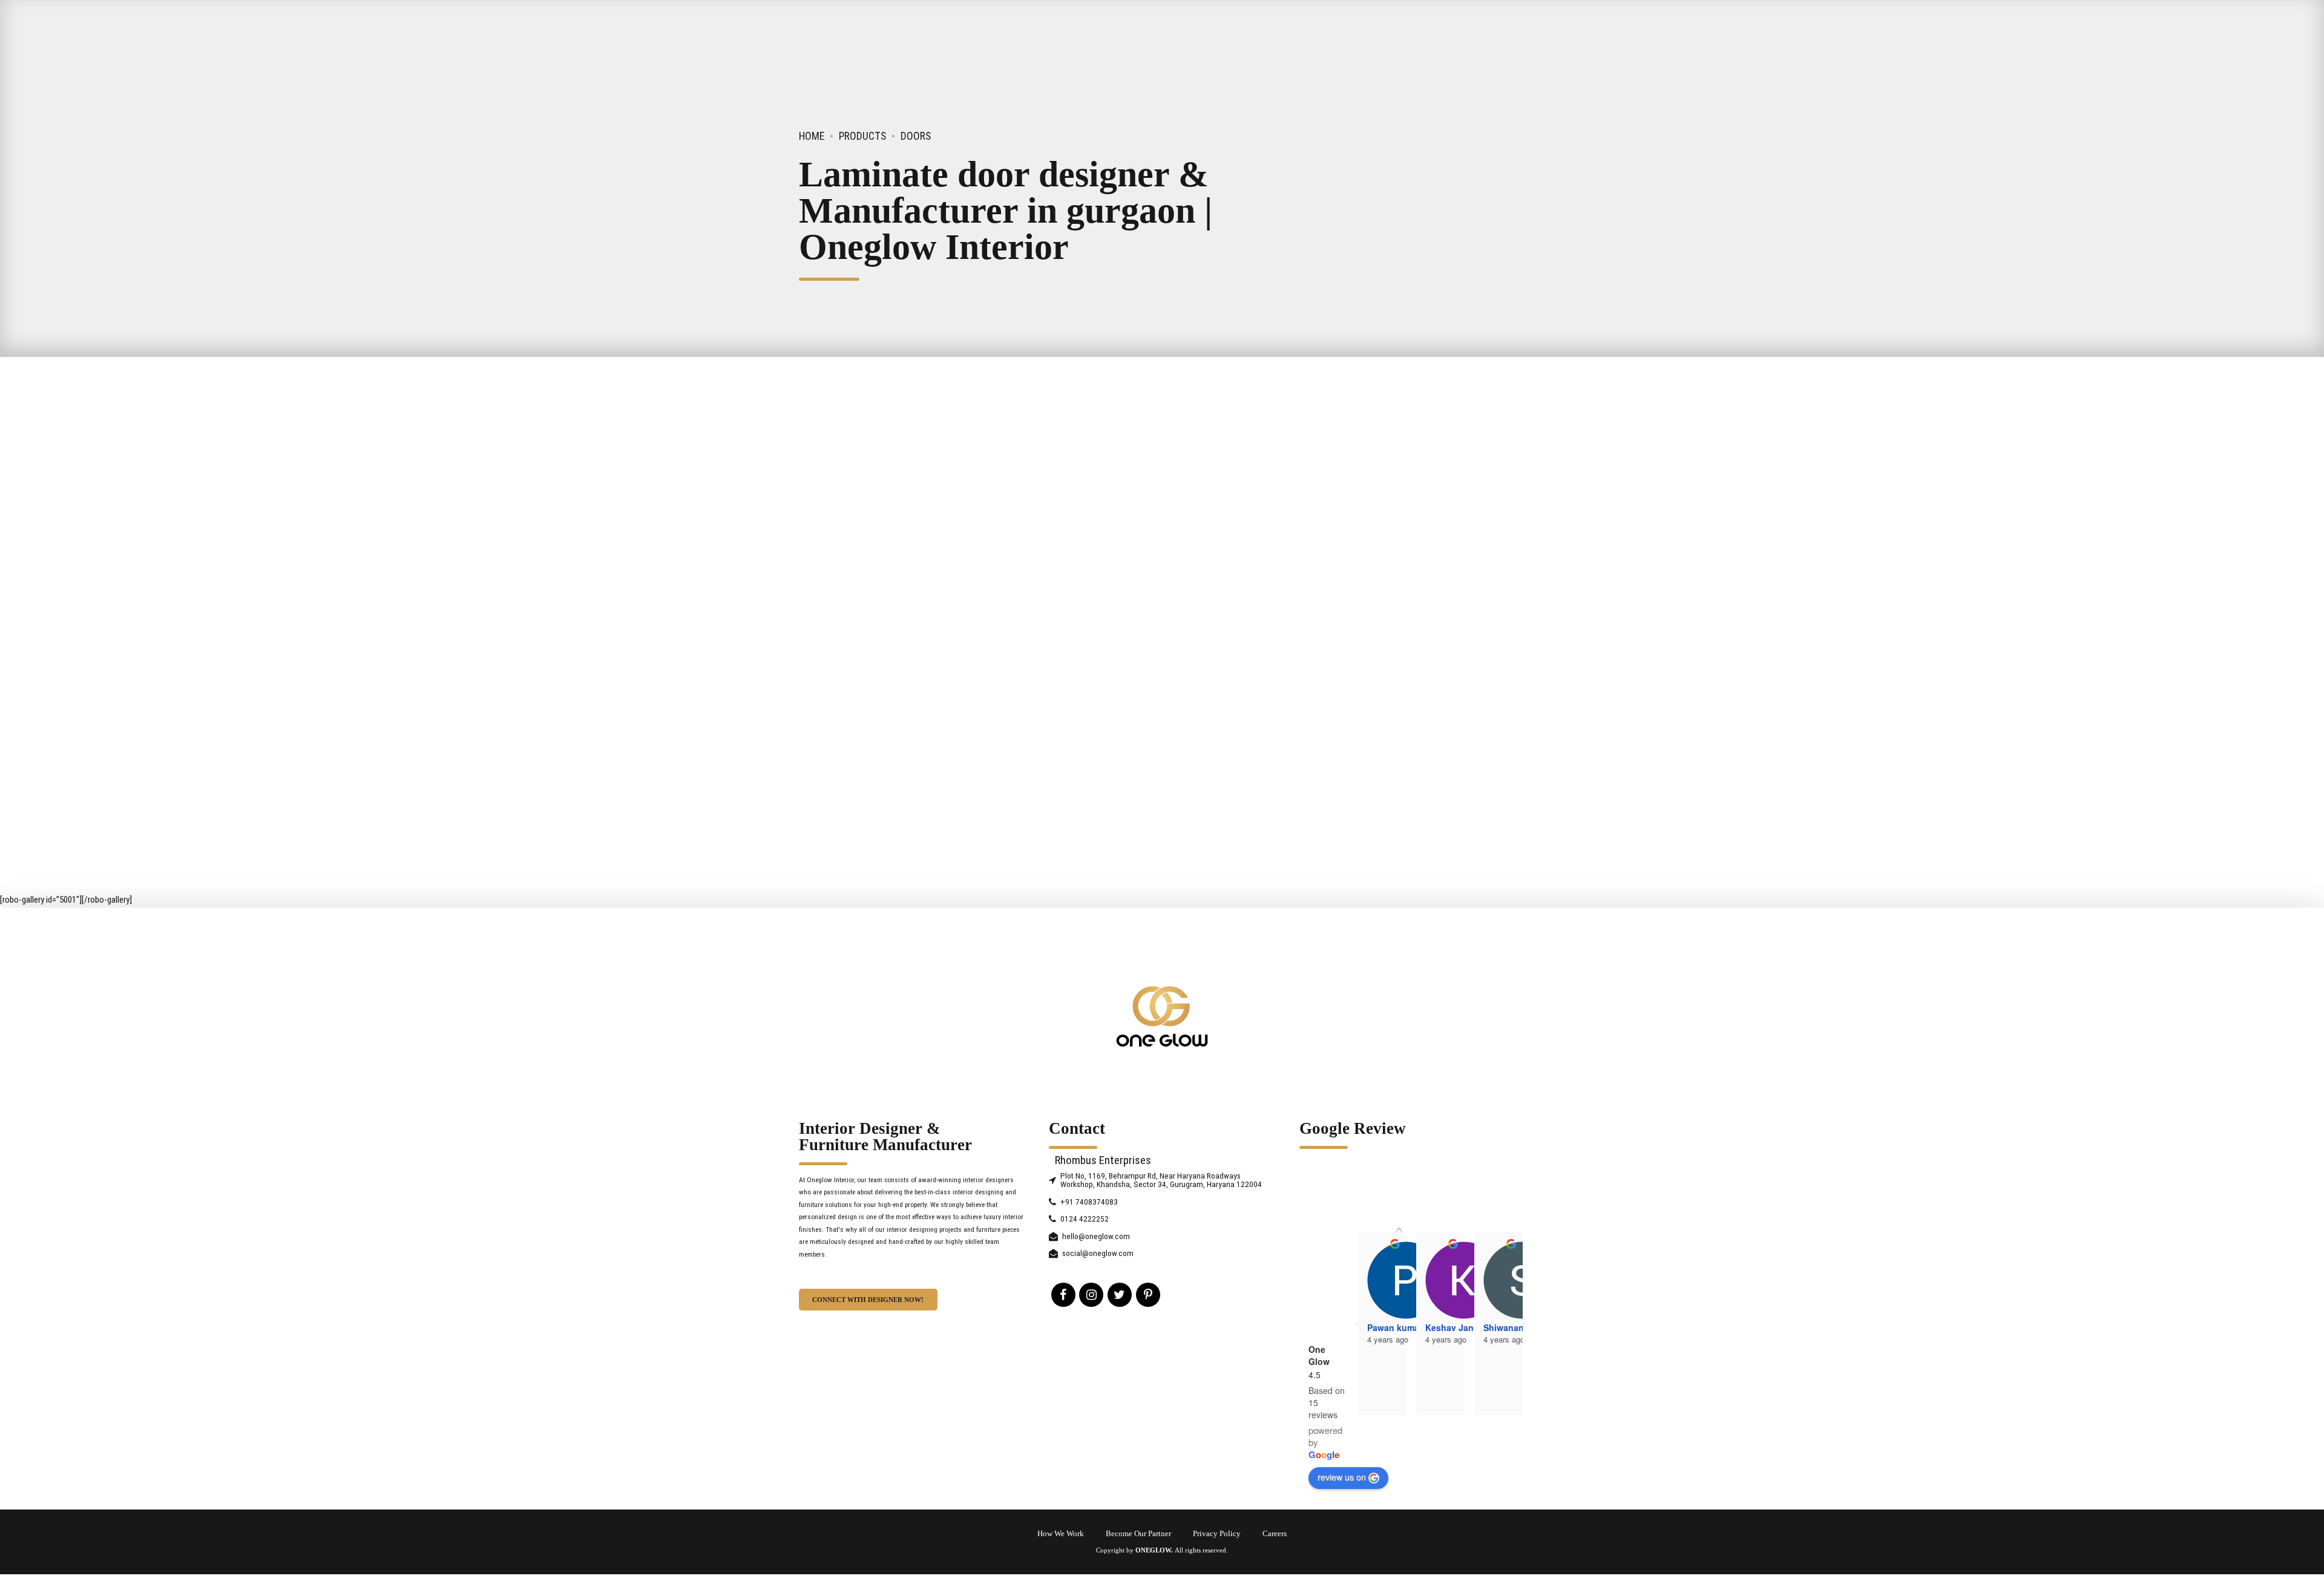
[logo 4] (1162, 1016)
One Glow (1319, 1355)
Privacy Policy (1217, 1534)
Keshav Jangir (1455, 1327)
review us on (1342, 1477)
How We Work (1061, 1534)
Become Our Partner (1138, 1534)
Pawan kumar (1395, 1327)
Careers (1275, 1534)
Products (862, 136)
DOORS (916, 136)
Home (812, 136)
